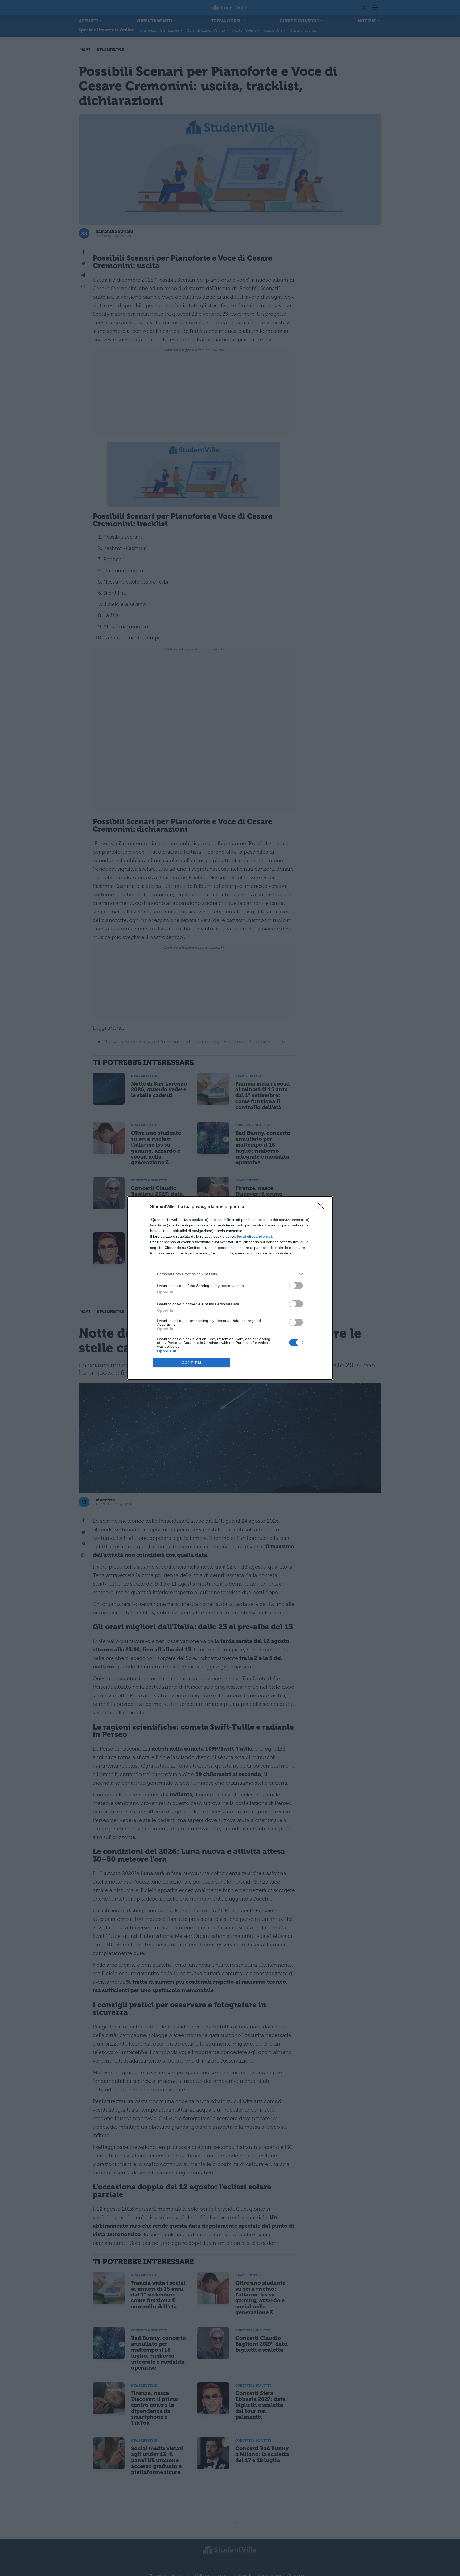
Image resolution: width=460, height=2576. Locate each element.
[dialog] (230, 1288)
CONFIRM (192, 1363)
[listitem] (230, 1274)
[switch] (296, 1285)
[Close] (322, 1207)
